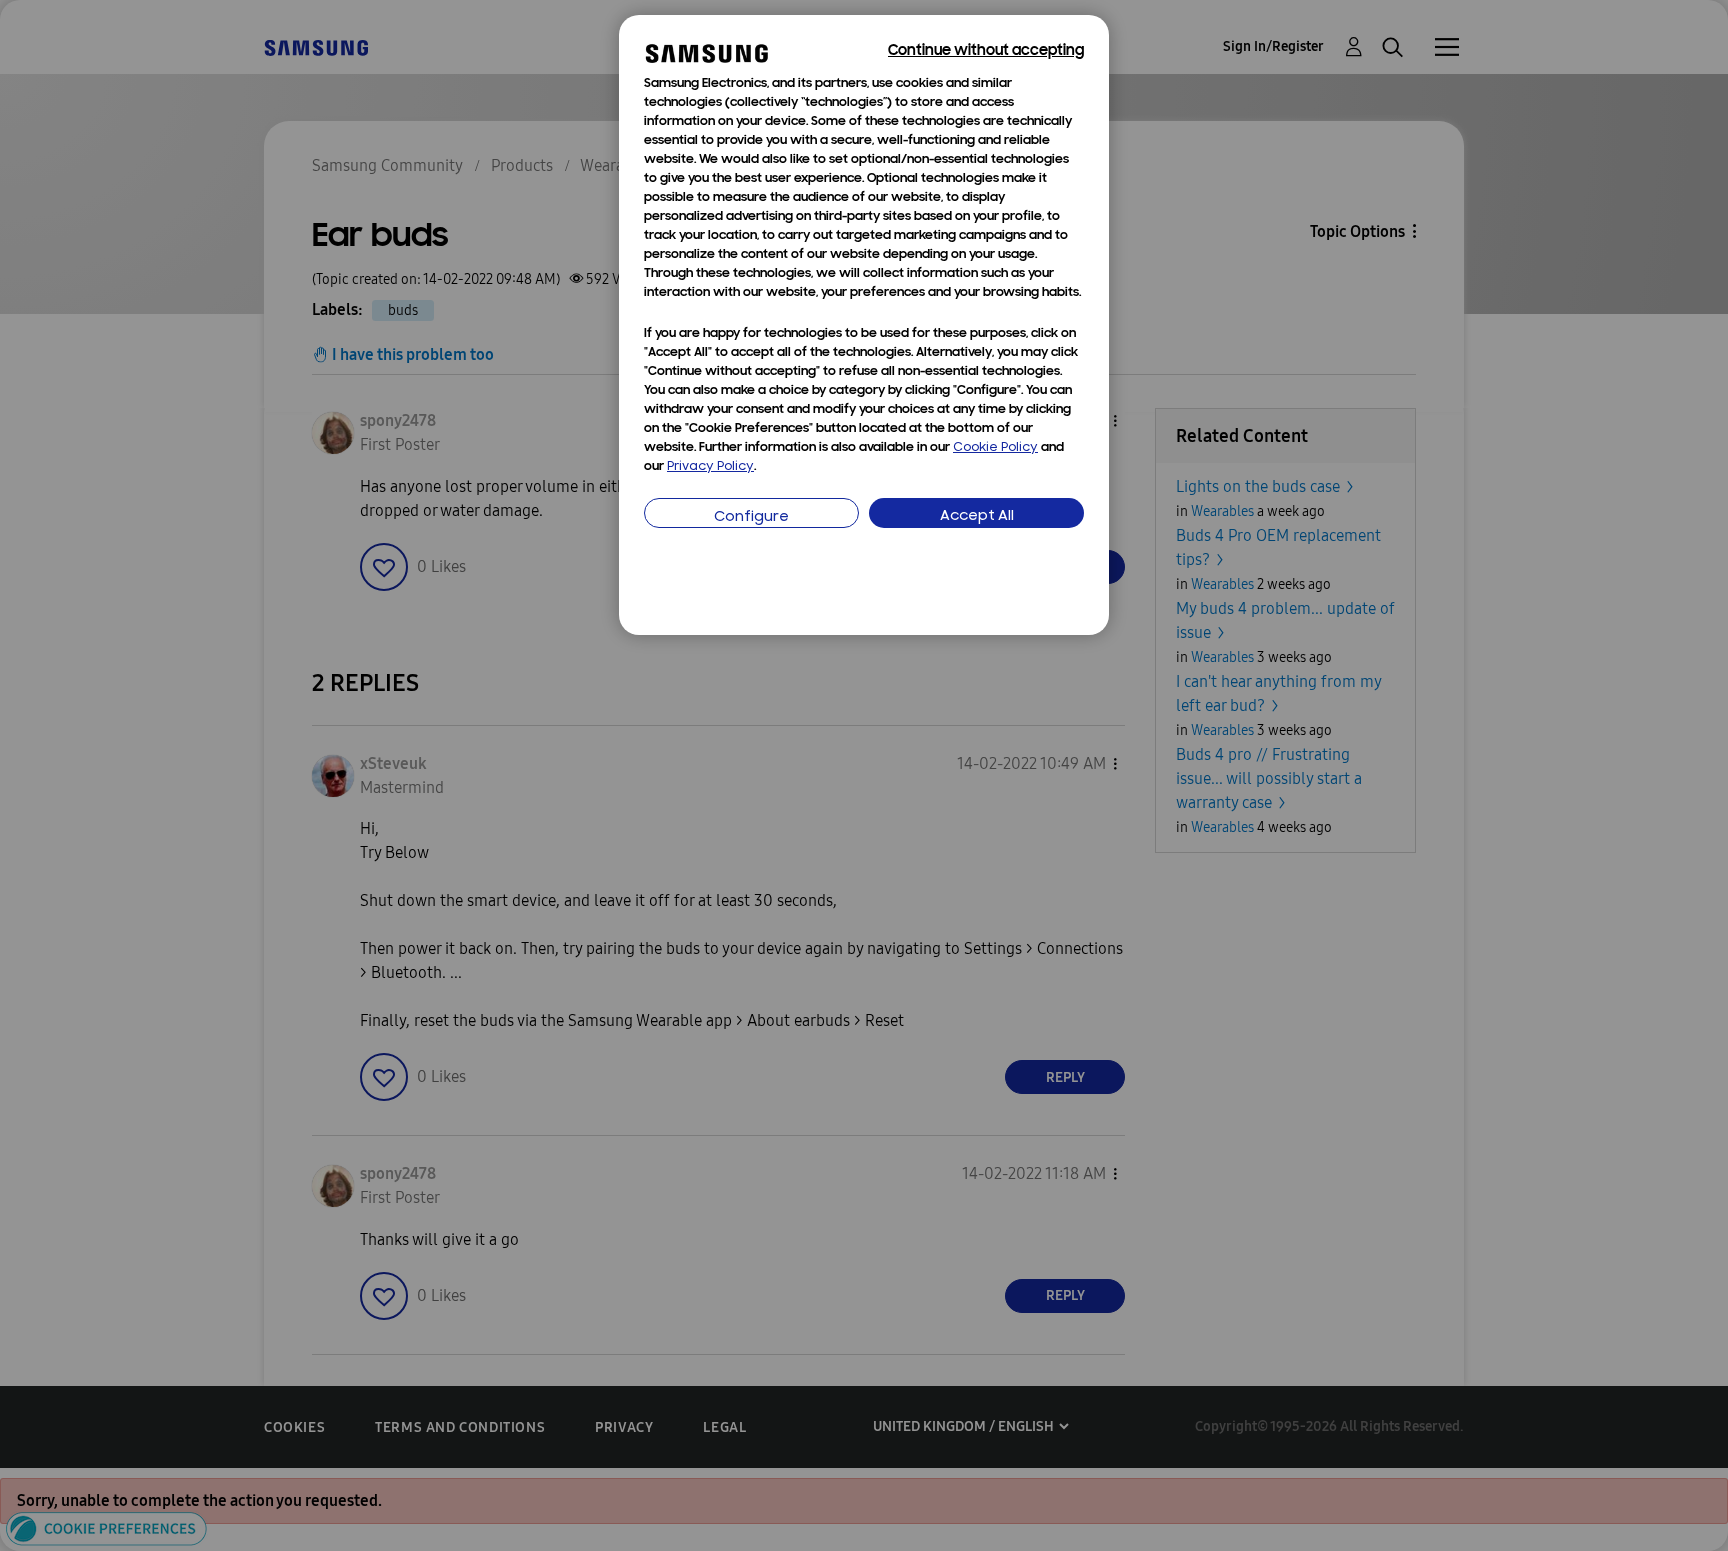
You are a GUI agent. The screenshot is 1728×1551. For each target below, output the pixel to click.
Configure (751, 517)
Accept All (977, 516)
